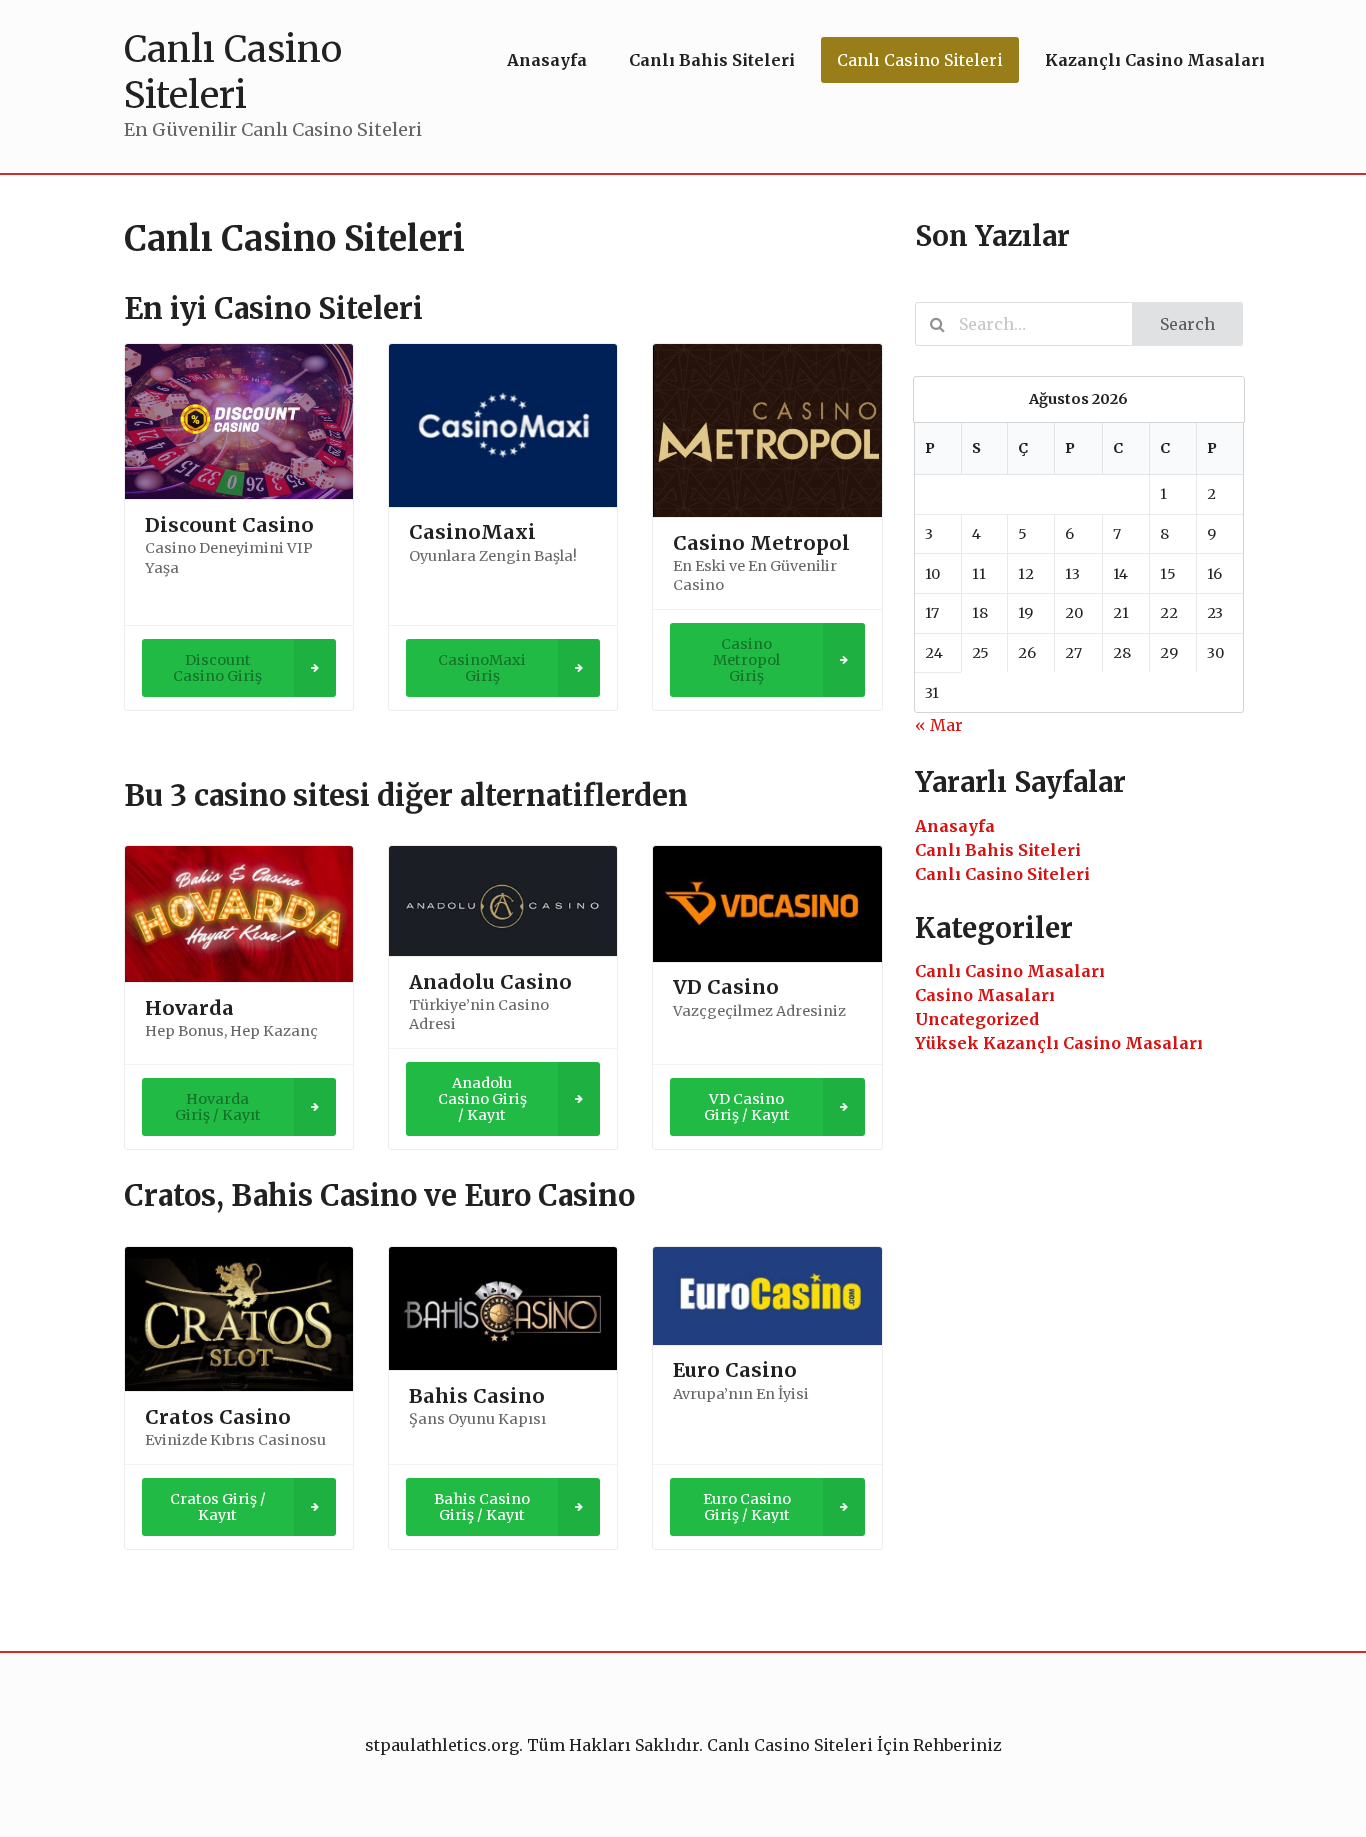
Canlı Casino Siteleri (1002, 874)
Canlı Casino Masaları (1010, 971)
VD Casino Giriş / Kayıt (747, 1107)
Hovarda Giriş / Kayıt (218, 1107)
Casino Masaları (985, 995)
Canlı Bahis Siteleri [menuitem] (712, 60)
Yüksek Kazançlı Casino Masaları (1059, 1043)
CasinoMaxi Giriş (482, 668)
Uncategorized (977, 1019)
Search (1187, 324)
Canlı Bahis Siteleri (998, 850)
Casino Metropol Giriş (746, 660)
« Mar (939, 725)
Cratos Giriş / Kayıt (218, 1507)
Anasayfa (955, 826)
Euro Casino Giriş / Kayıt (747, 1507)
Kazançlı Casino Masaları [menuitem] (1155, 60)
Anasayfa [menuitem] (547, 60)
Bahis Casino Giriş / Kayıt (482, 1507)
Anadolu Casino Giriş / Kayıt (482, 1099)
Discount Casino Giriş (217, 668)
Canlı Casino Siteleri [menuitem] (920, 60)
